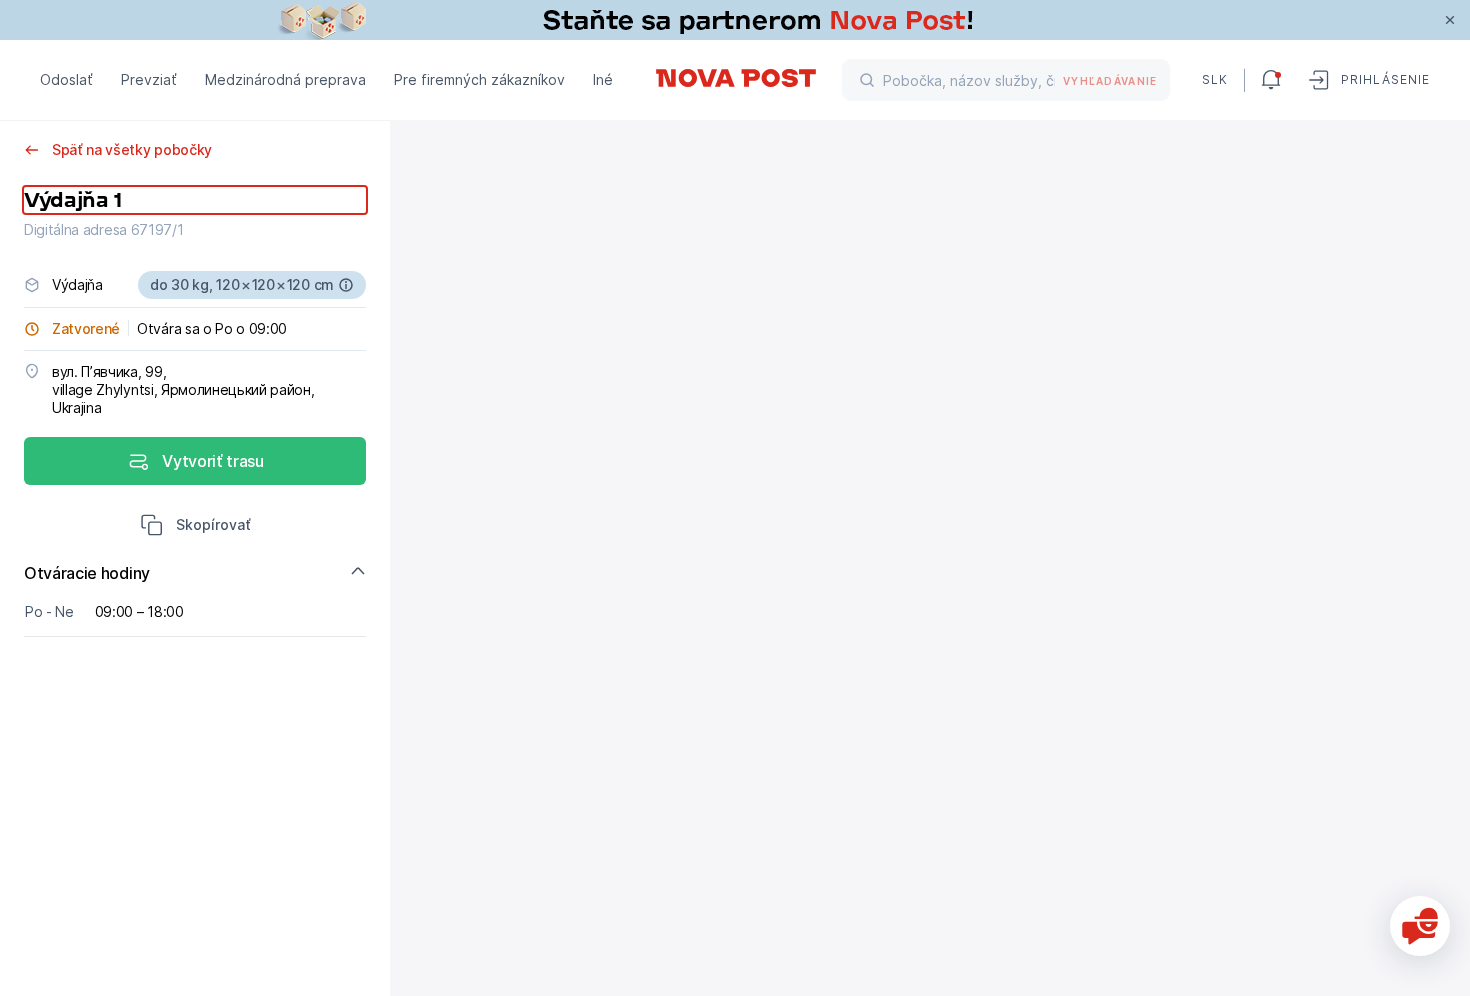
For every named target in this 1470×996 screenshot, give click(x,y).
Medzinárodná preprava (285, 79)
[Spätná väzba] (1420, 926)
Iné (603, 79)
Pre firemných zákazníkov (479, 79)
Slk (1215, 79)
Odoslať (66, 79)
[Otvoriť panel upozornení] (1271, 80)
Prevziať (149, 79)
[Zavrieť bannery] (1450, 20)
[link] (735, 20)
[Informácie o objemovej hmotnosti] (346, 285)
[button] (195, 527)
